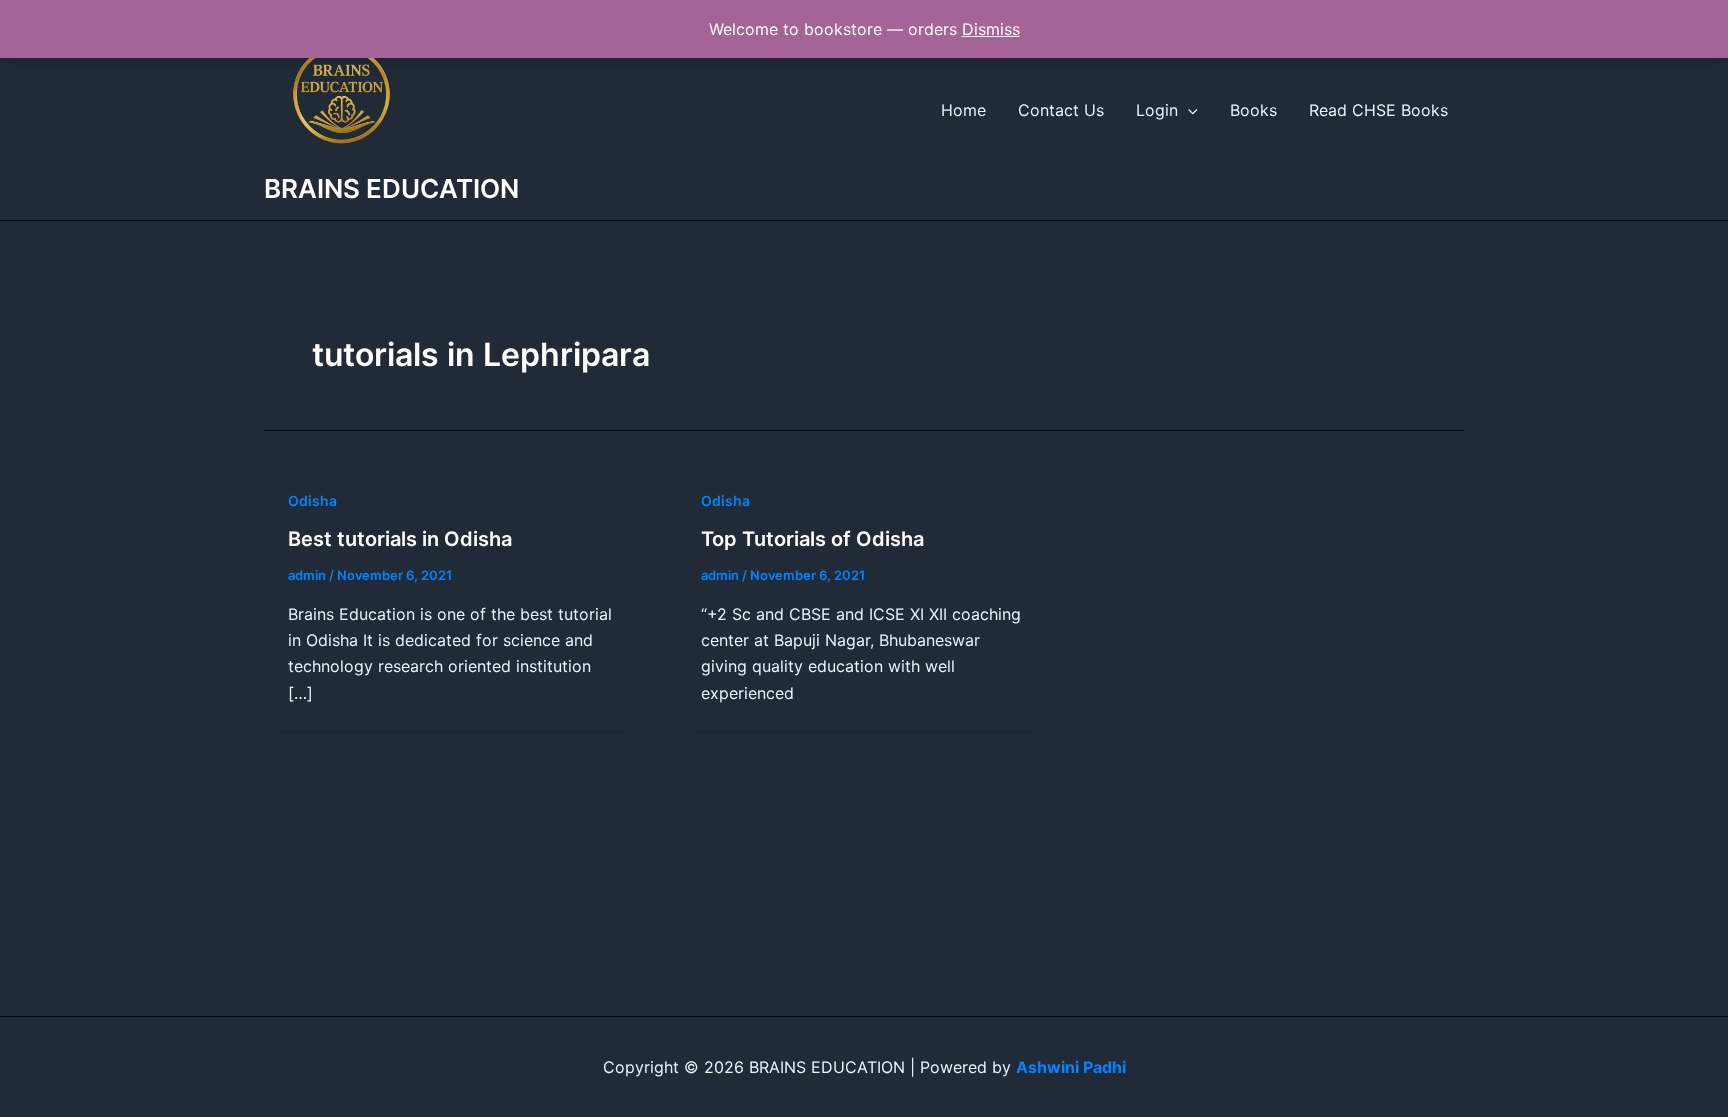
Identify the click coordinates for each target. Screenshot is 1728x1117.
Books (1253, 110)
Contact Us (1061, 110)
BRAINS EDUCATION (391, 188)
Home (963, 110)
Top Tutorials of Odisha (812, 539)
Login (1157, 110)
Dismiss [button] (991, 29)
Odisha (312, 500)
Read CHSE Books (1378, 110)
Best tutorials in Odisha (400, 539)
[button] (1188, 110)
